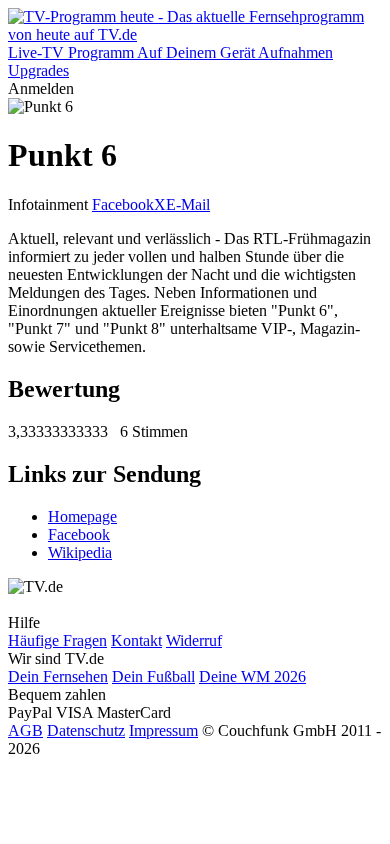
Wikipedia (80, 552)
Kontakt (136, 640)
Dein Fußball (153, 676)
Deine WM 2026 (252, 676)
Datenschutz (86, 730)
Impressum (163, 730)
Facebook (123, 204)
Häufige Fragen (57, 640)
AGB (25, 730)
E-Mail (188, 204)
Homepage (82, 516)
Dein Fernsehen (58, 676)
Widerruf (194, 640)
